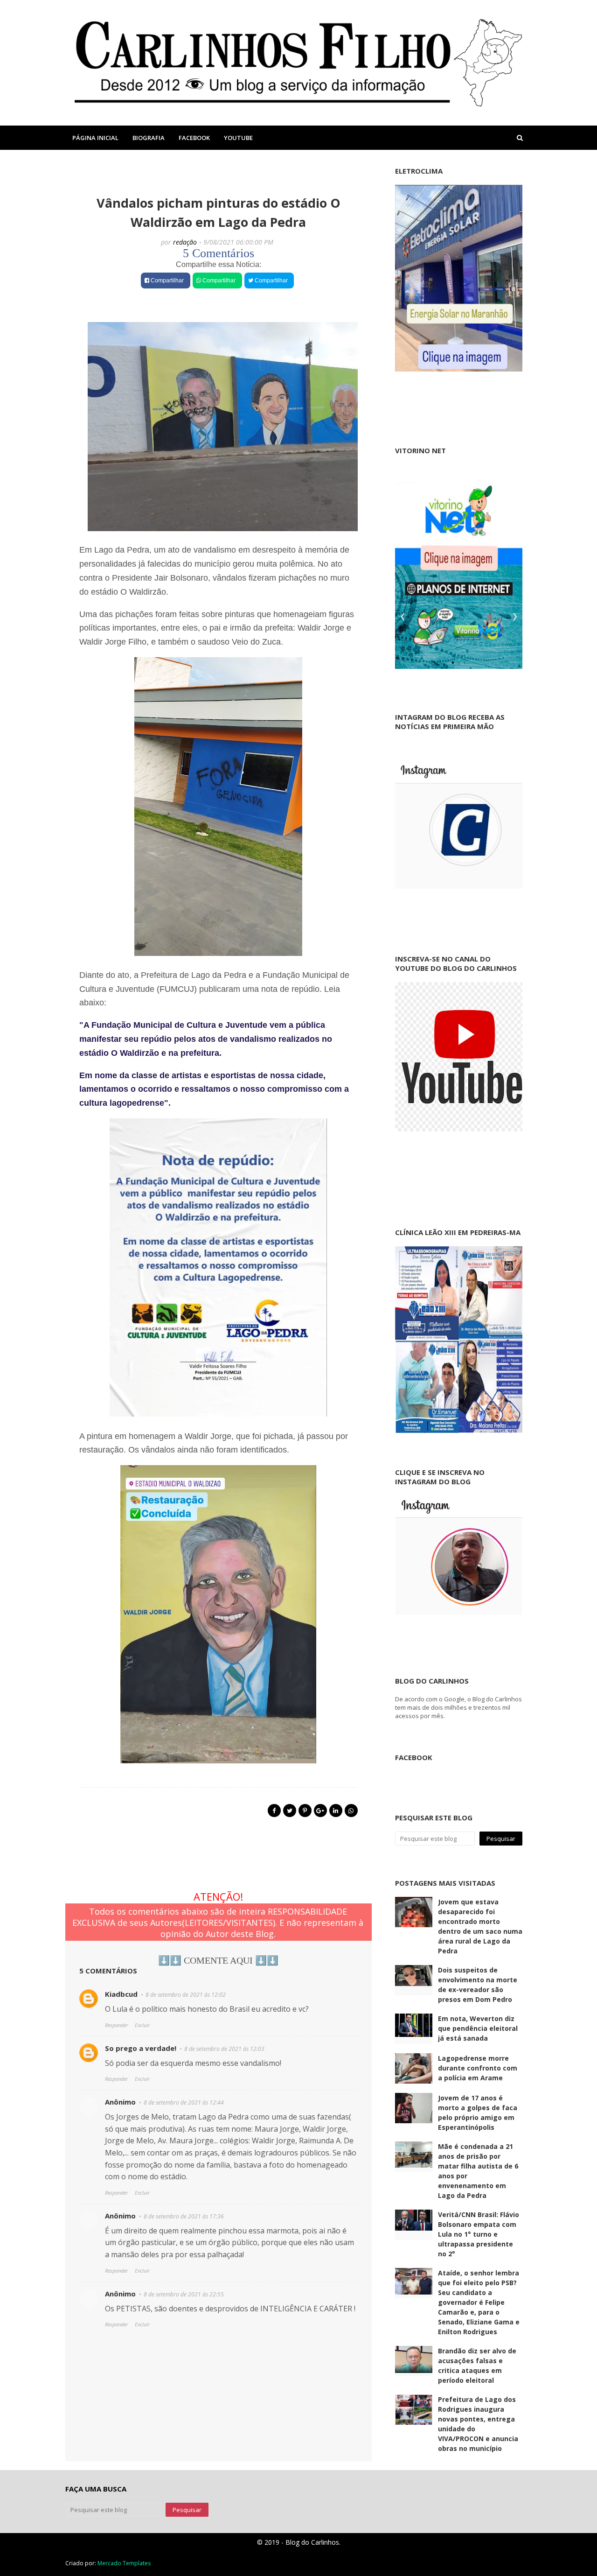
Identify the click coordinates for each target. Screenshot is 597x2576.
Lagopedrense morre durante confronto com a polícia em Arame (478, 2068)
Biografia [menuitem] (149, 138)
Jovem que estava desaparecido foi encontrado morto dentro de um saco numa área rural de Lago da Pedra (480, 1926)
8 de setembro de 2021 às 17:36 (184, 2216)
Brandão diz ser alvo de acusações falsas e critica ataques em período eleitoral (477, 2365)
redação (185, 242)
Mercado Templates (124, 2563)
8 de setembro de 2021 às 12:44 (184, 2102)
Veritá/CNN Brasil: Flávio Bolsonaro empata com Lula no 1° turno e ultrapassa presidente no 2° (479, 2234)
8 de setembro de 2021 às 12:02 (186, 1995)
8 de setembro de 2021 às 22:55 (184, 2294)
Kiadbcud (121, 1994)
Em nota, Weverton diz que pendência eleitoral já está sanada (478, 2028)
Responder (116, 2025)
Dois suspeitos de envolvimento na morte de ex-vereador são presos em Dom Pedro (478, 1985)
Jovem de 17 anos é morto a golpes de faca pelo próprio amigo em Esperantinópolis (478, 2113)
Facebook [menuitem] (194, 138)
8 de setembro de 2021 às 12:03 (224, 2049)
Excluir (142, 2025)
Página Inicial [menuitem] (95, 138)
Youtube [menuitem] (238, 138)
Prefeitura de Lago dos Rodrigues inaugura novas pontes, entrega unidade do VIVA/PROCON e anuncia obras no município (478, 2424)
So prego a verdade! (141, 2048)
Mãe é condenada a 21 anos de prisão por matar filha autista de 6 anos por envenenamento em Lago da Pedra (478, 2171)
